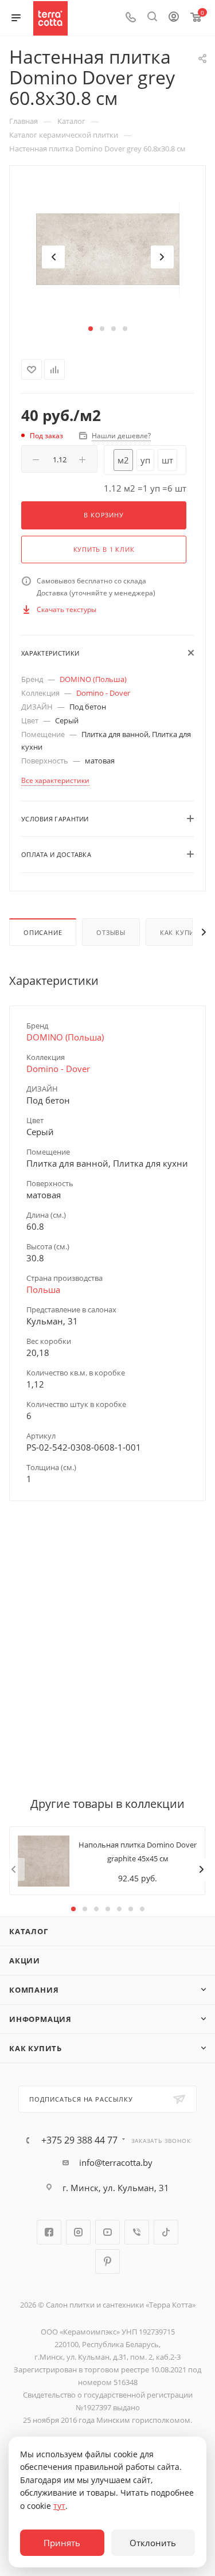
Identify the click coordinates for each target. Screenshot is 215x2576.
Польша (43, 1289)
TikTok (166, 2232)
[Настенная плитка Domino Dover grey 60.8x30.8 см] (108, 249)
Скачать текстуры (67, 609)
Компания (34, 1990)
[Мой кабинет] (174, 18)
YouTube (107, 2232)
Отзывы (111, 932)
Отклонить (153, 2543)
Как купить (36, 2048)
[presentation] (53, 257)
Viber (137, 2232)
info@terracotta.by (116, 2162)
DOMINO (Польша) (93, 679)
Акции (25, 1961)
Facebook (49, 2232)
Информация (40, 2019)
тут (59, 2506)
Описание (43, 932)
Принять (62, 2543)
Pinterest (107, 2261)
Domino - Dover (103, 693)
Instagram (78, 2232)
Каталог (29, 1931)
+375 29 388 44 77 (79, 2140)
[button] (91, 329)
